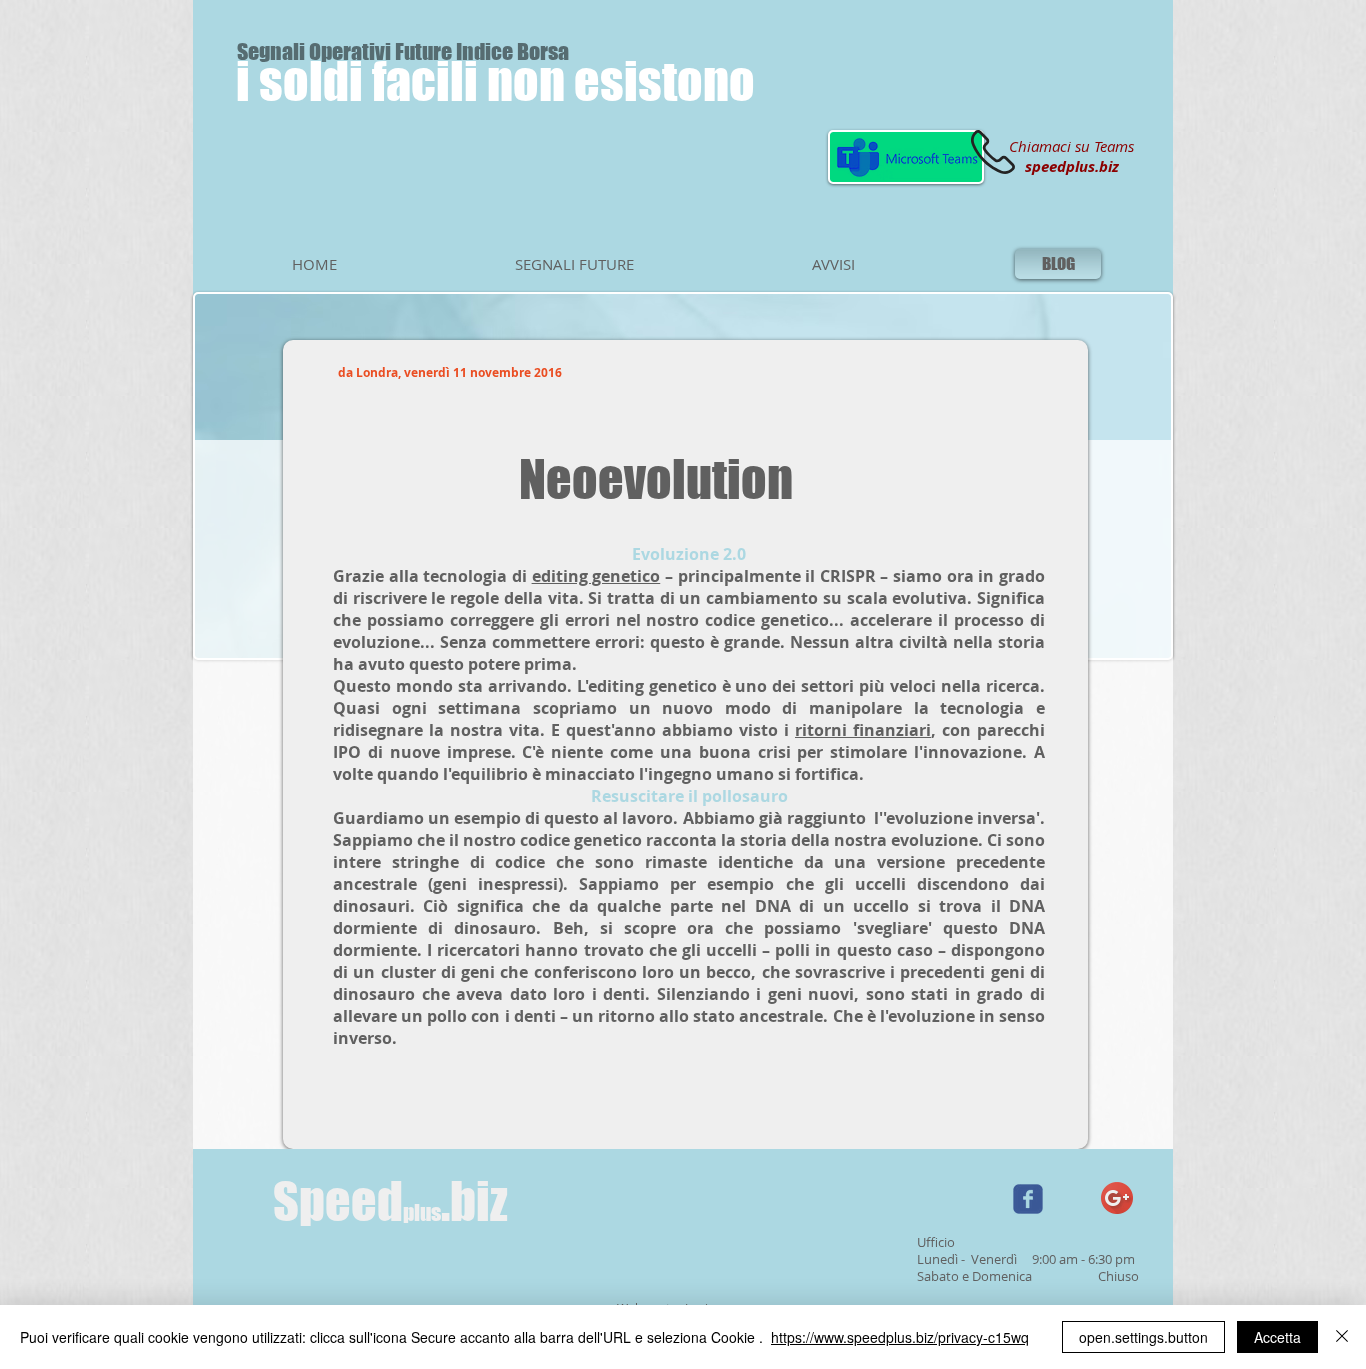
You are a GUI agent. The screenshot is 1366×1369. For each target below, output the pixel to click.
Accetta (1277, 1337)
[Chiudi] (1342, 1337)
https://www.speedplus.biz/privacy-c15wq (900, 1337)
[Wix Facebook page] (1028, 1199)
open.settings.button (1143, 1337)
